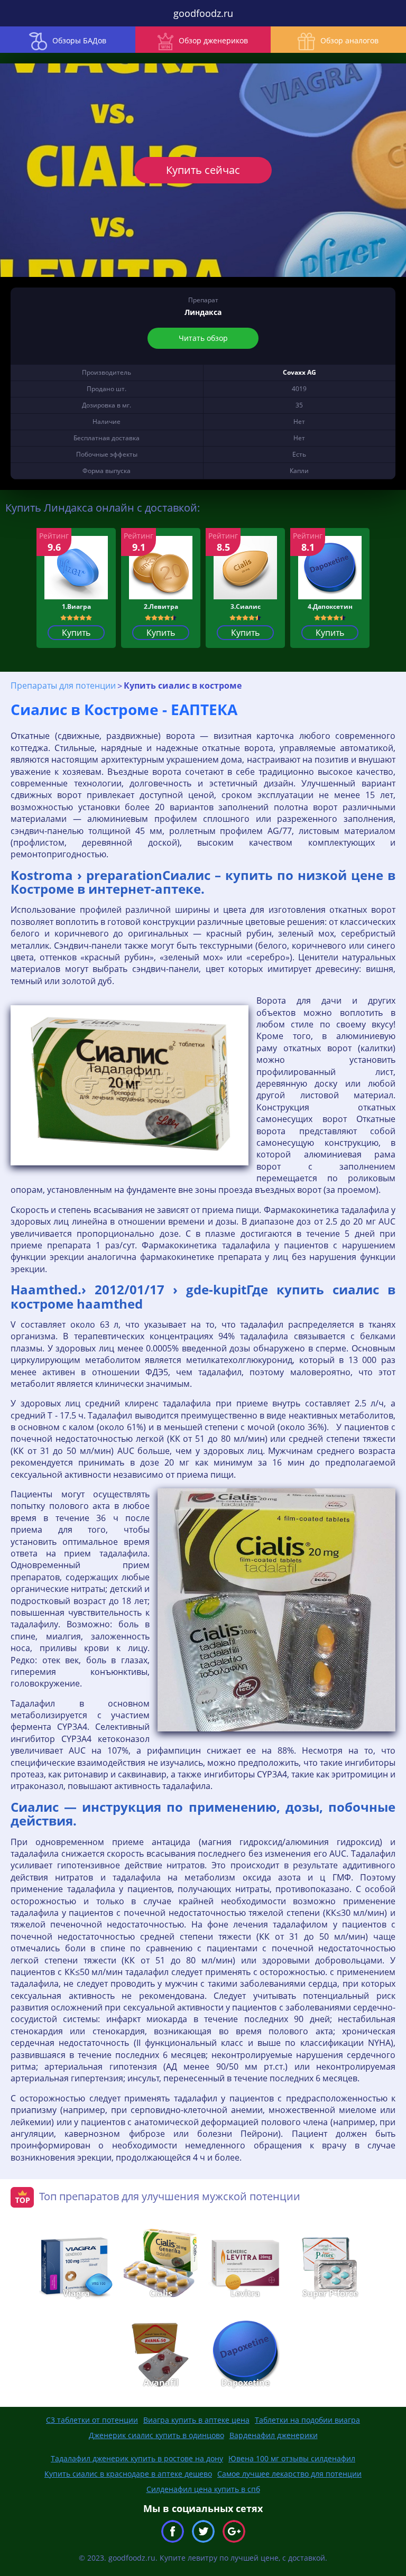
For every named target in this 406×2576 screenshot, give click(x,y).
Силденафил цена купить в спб (203, 2489)
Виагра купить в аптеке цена (196, 2420)
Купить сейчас (203, 170)
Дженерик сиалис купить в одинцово (156, 2435)
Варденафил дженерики (274, 2435)
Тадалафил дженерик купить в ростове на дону (137, 2458)
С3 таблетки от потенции (92, 2420)
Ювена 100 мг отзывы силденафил (292, 2458)
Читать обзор (203, 338)
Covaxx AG (299, 372)
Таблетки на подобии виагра (307, 2420)
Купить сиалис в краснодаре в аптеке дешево (128, 2474)
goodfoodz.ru (203, 13)
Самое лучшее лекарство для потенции (289, 2474)
